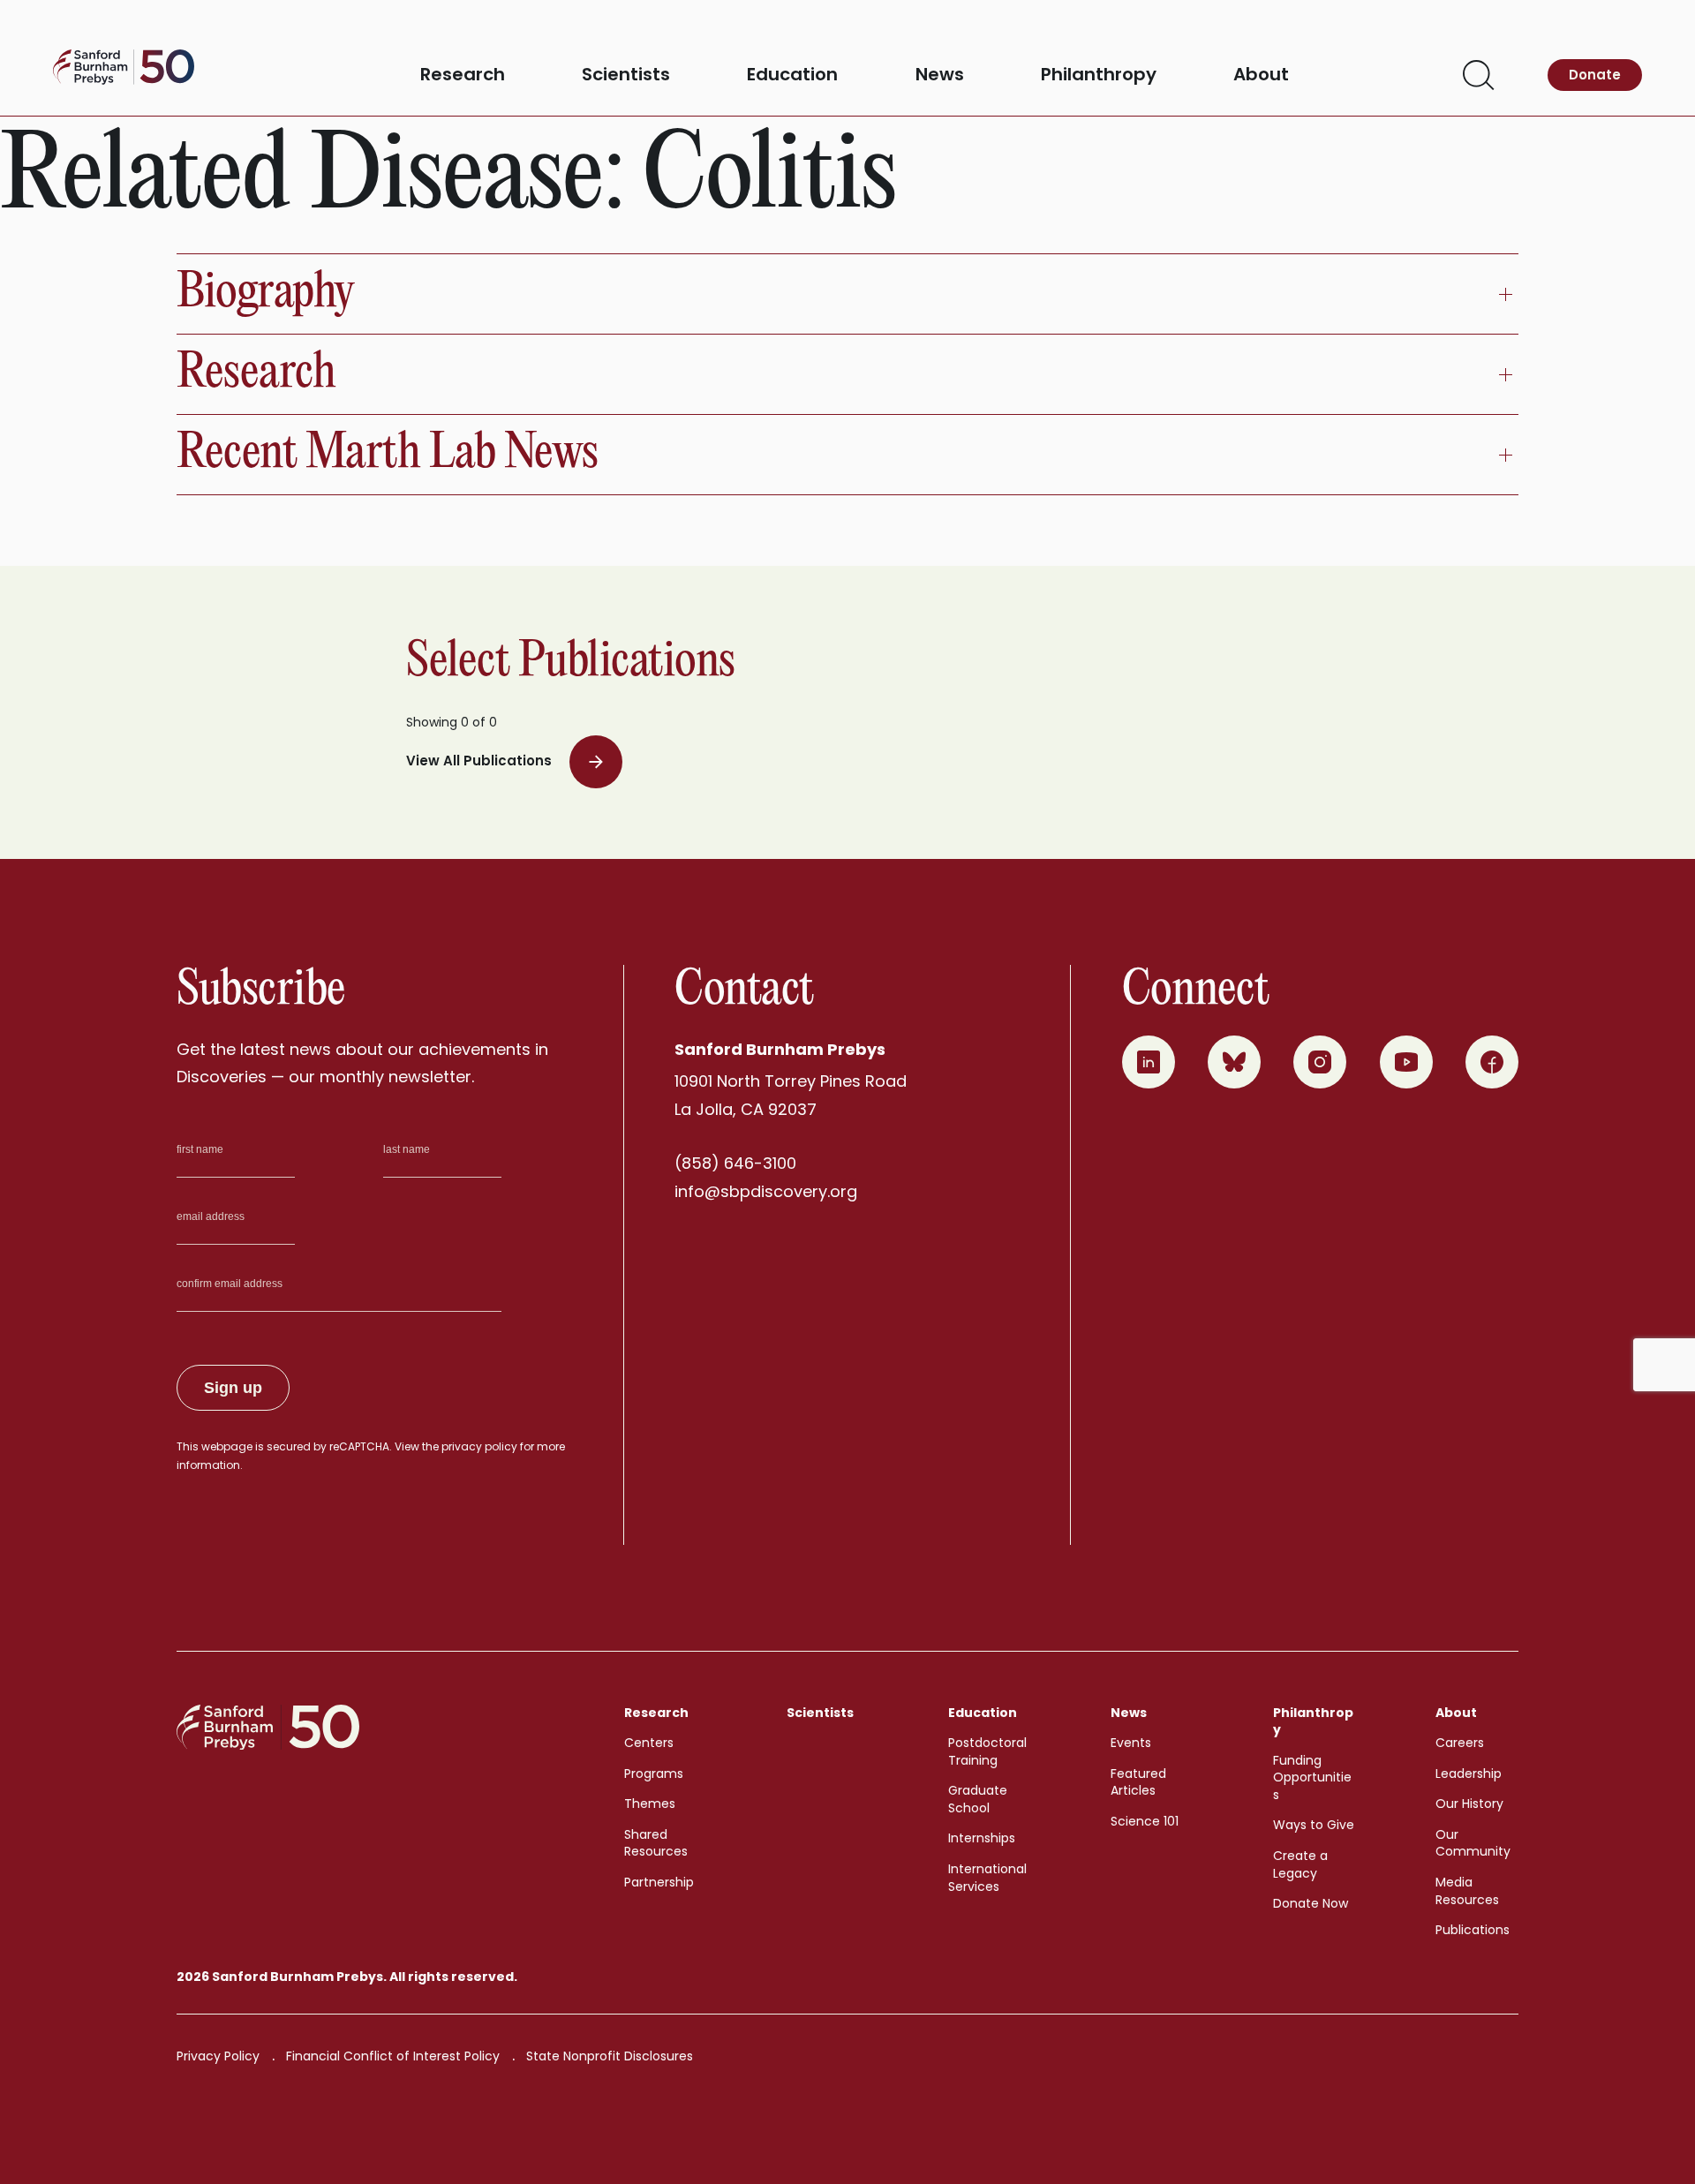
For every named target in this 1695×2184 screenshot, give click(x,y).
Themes (650, 1804)
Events (1131, 1743)
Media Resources (1467, 1891)
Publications (1473, 1930)
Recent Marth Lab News (388, 454)
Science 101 (1145, 1821)
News (940, 75)
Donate (1595, 75)
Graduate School (978, 1799)
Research (463, 75)
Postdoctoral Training (987, 1751)
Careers (1460, 1743)
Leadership (1469, 1774)
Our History (1469, 1804)
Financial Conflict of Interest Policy (393, 2056)
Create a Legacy (1300, 1864)
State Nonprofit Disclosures (610, 2056)
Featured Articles (1138, 1782)
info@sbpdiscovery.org (766, 1191)
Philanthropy (1099, 75)
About (1261, 75)
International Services (987, 1878)
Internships (982, 1838)
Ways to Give (1314, 1825)
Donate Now (1311, 1903)
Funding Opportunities (1312, 1777)
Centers (649, 1743)
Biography (266, 294)
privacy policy (479, 1446)
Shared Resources (656, 1843)
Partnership (659, 1882)
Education (792, 75)
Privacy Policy (218, 2056)
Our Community (1473, 1843)
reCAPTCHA (359, 1446)
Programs (654, 1774)
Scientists (626, 75)
